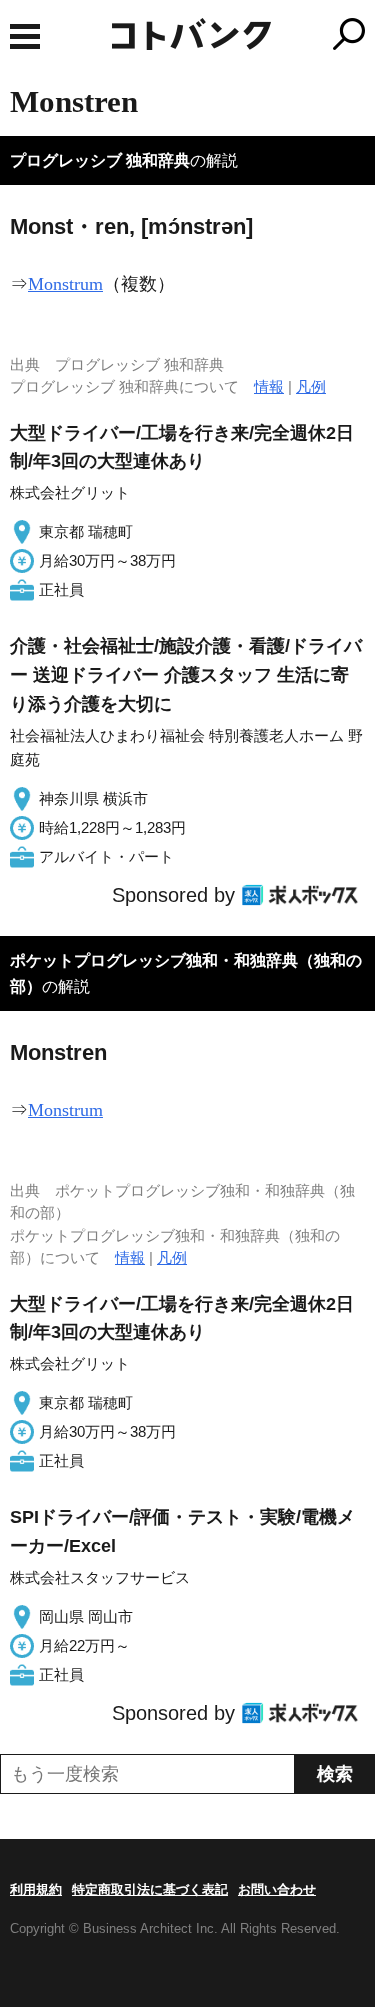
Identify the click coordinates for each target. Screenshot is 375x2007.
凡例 (311, 386)
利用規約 (36, 1889)
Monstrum (65, 284)
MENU (25, 36)
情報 (269, 386)
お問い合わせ (277, 1889)
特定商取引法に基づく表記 (150, 1889)
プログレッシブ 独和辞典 (100, 160)
